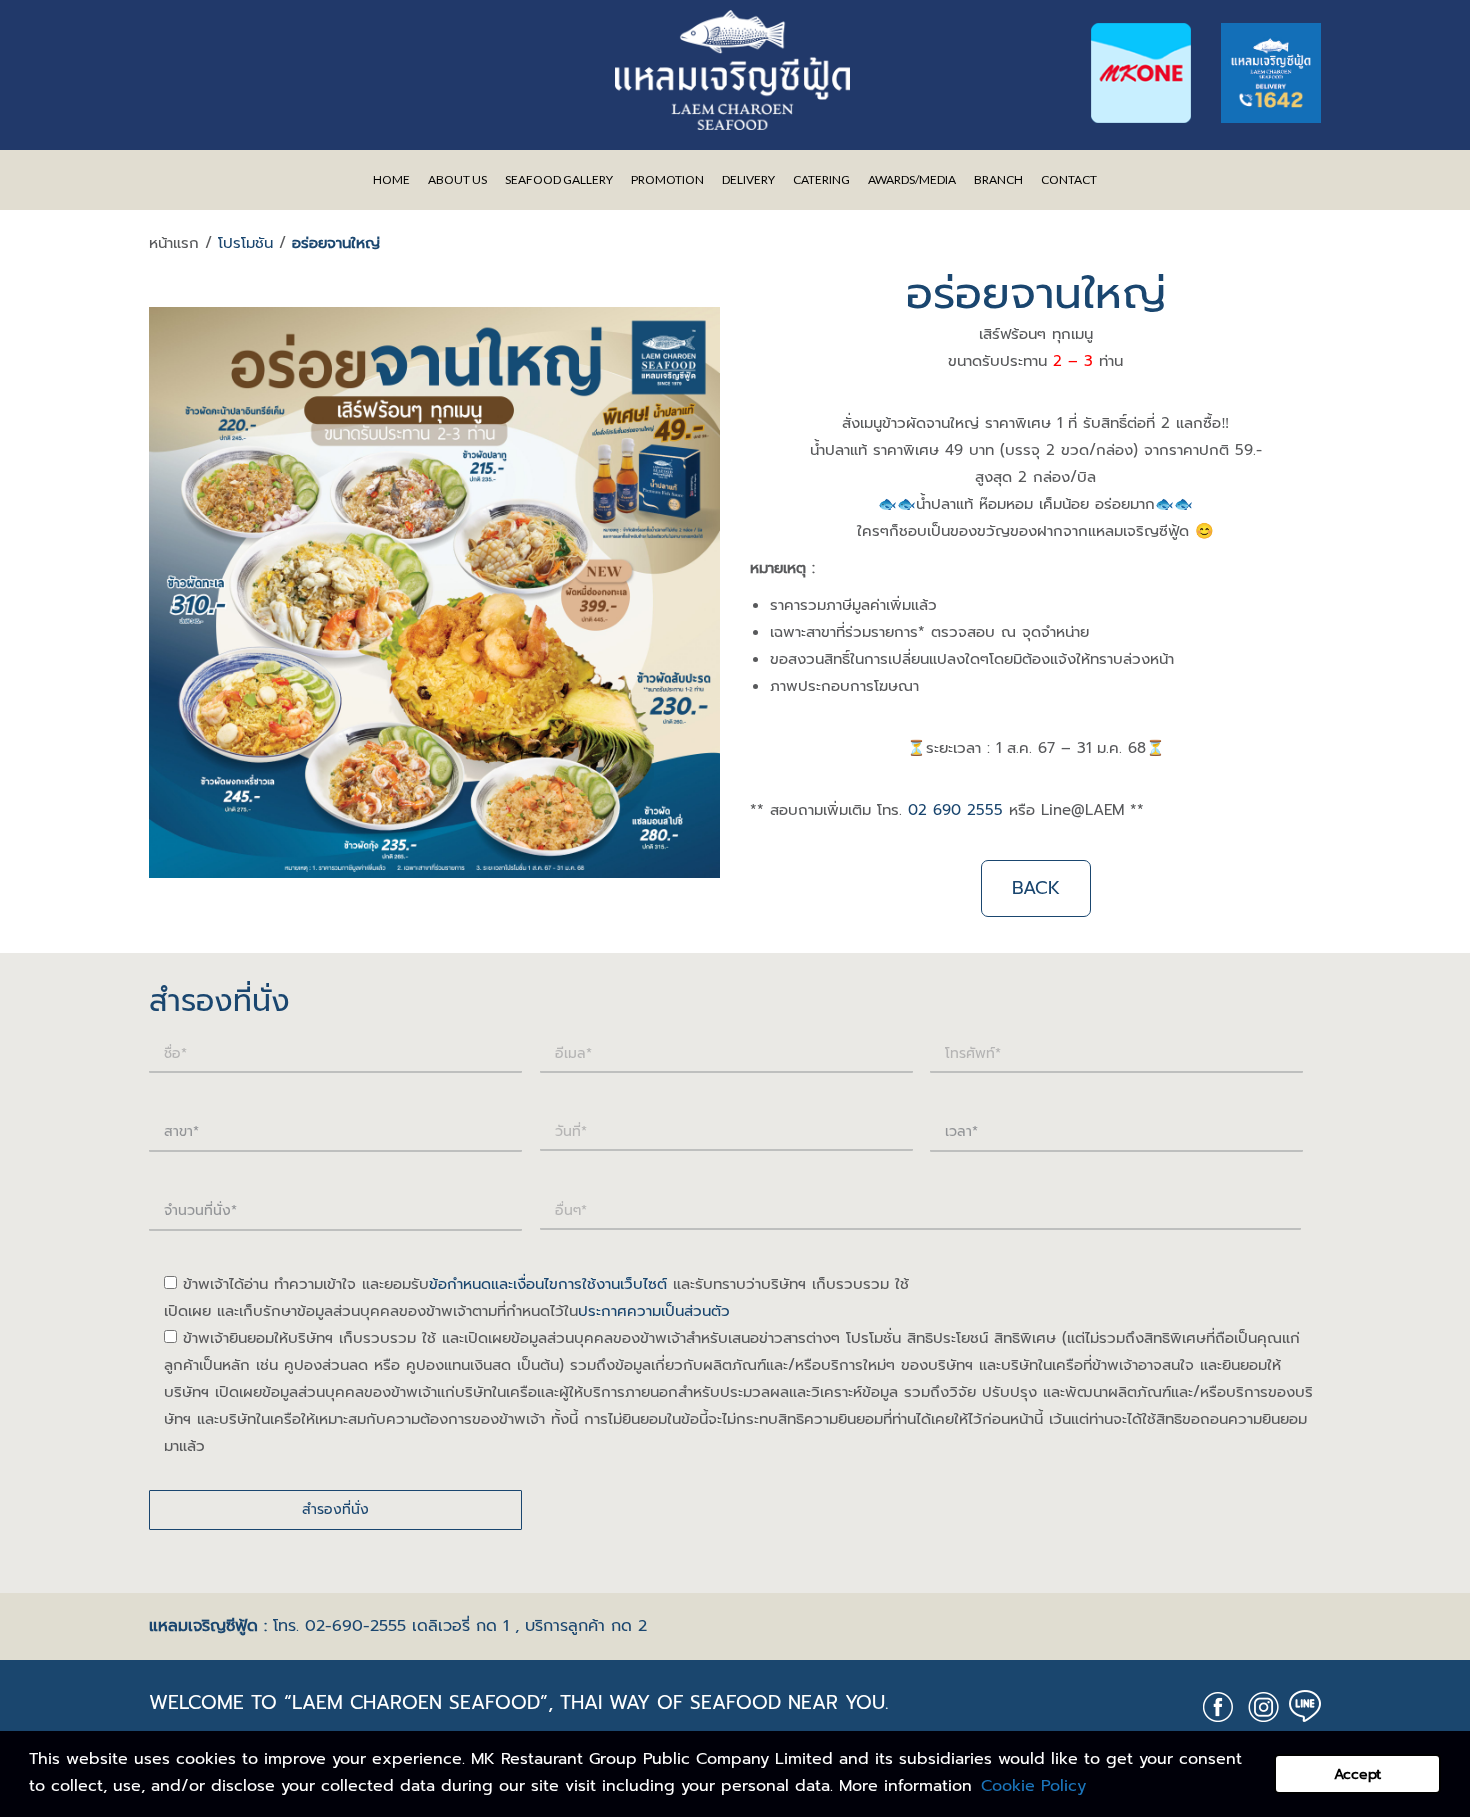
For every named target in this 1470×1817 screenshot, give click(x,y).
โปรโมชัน (245, 243)
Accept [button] (1357, 1774)
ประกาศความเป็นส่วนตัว (654, 1311)
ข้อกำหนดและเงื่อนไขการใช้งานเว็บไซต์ (548, 1284)
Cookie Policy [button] (1033, 1786)
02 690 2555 (955, 810)
